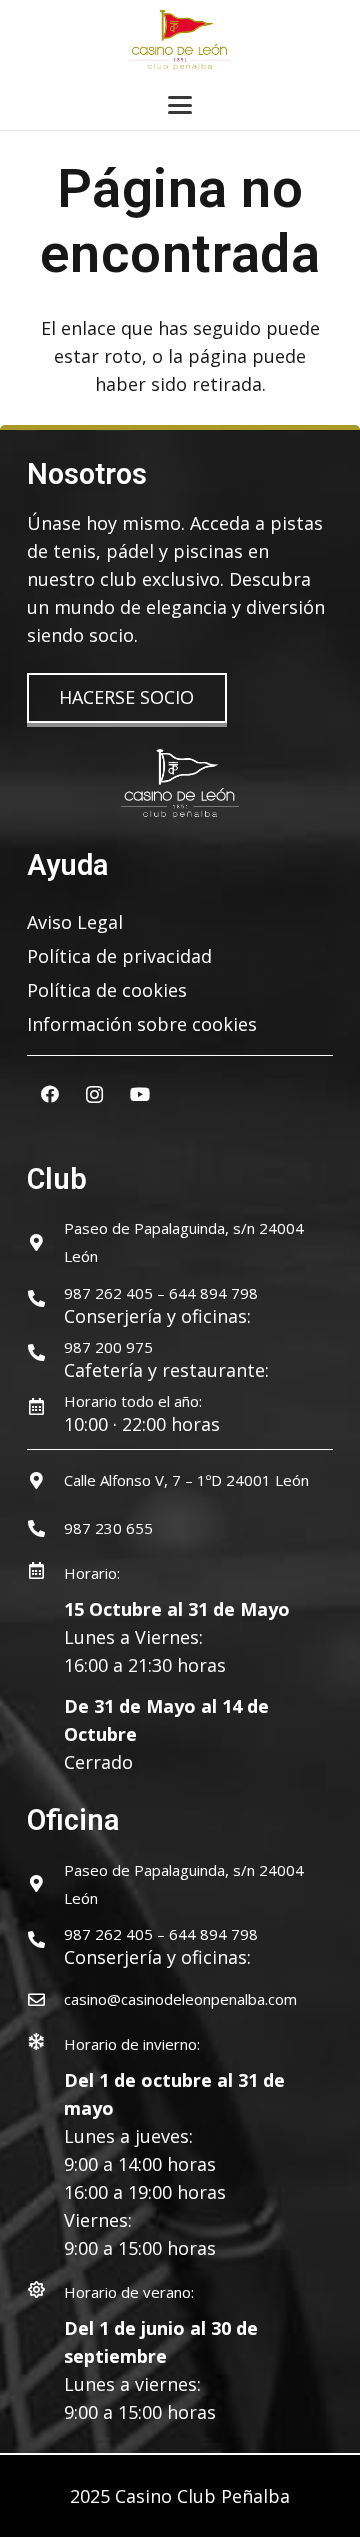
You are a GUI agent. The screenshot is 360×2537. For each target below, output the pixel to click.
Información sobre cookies (142, 1024)
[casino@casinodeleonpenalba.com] (45, 1999)
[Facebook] (49, 1094)
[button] (180, 105)
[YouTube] (139, 1094)
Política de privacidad (119, 956)
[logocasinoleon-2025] (180, 40)
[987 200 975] (45, 1352)
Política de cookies (107, 990)
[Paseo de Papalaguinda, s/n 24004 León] (45, 1242)
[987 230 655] (45, 1528)
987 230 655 (108, 1528)
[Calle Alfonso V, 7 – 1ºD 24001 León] (45, 1480)
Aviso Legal (75, 922)
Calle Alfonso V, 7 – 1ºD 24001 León (186, 1480)
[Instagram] (94, 1094)
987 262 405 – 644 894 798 (161, 1293)
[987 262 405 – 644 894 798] (45, 1298)
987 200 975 (108, 1347)
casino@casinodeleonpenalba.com (180, 1999)
